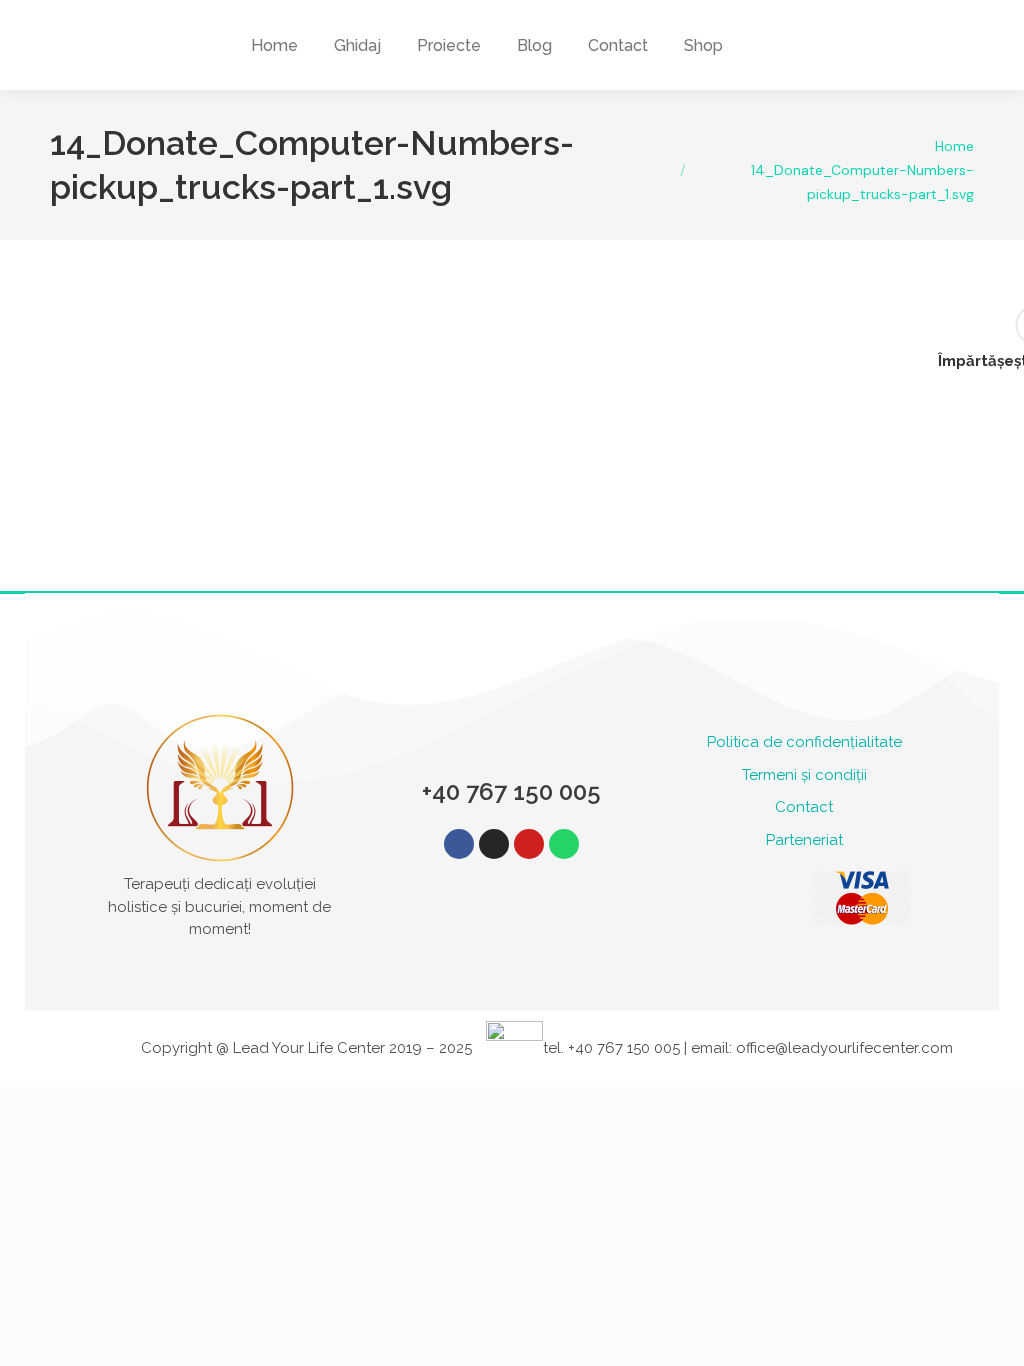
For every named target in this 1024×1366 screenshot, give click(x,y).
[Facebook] (459, 844)
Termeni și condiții (804, 775)
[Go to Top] (994, 1336)
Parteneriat (804, 840)
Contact (804, 807)
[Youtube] (529, 844)
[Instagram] (494, 844)
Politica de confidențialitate (804, 742)
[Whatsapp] (564, 844)
